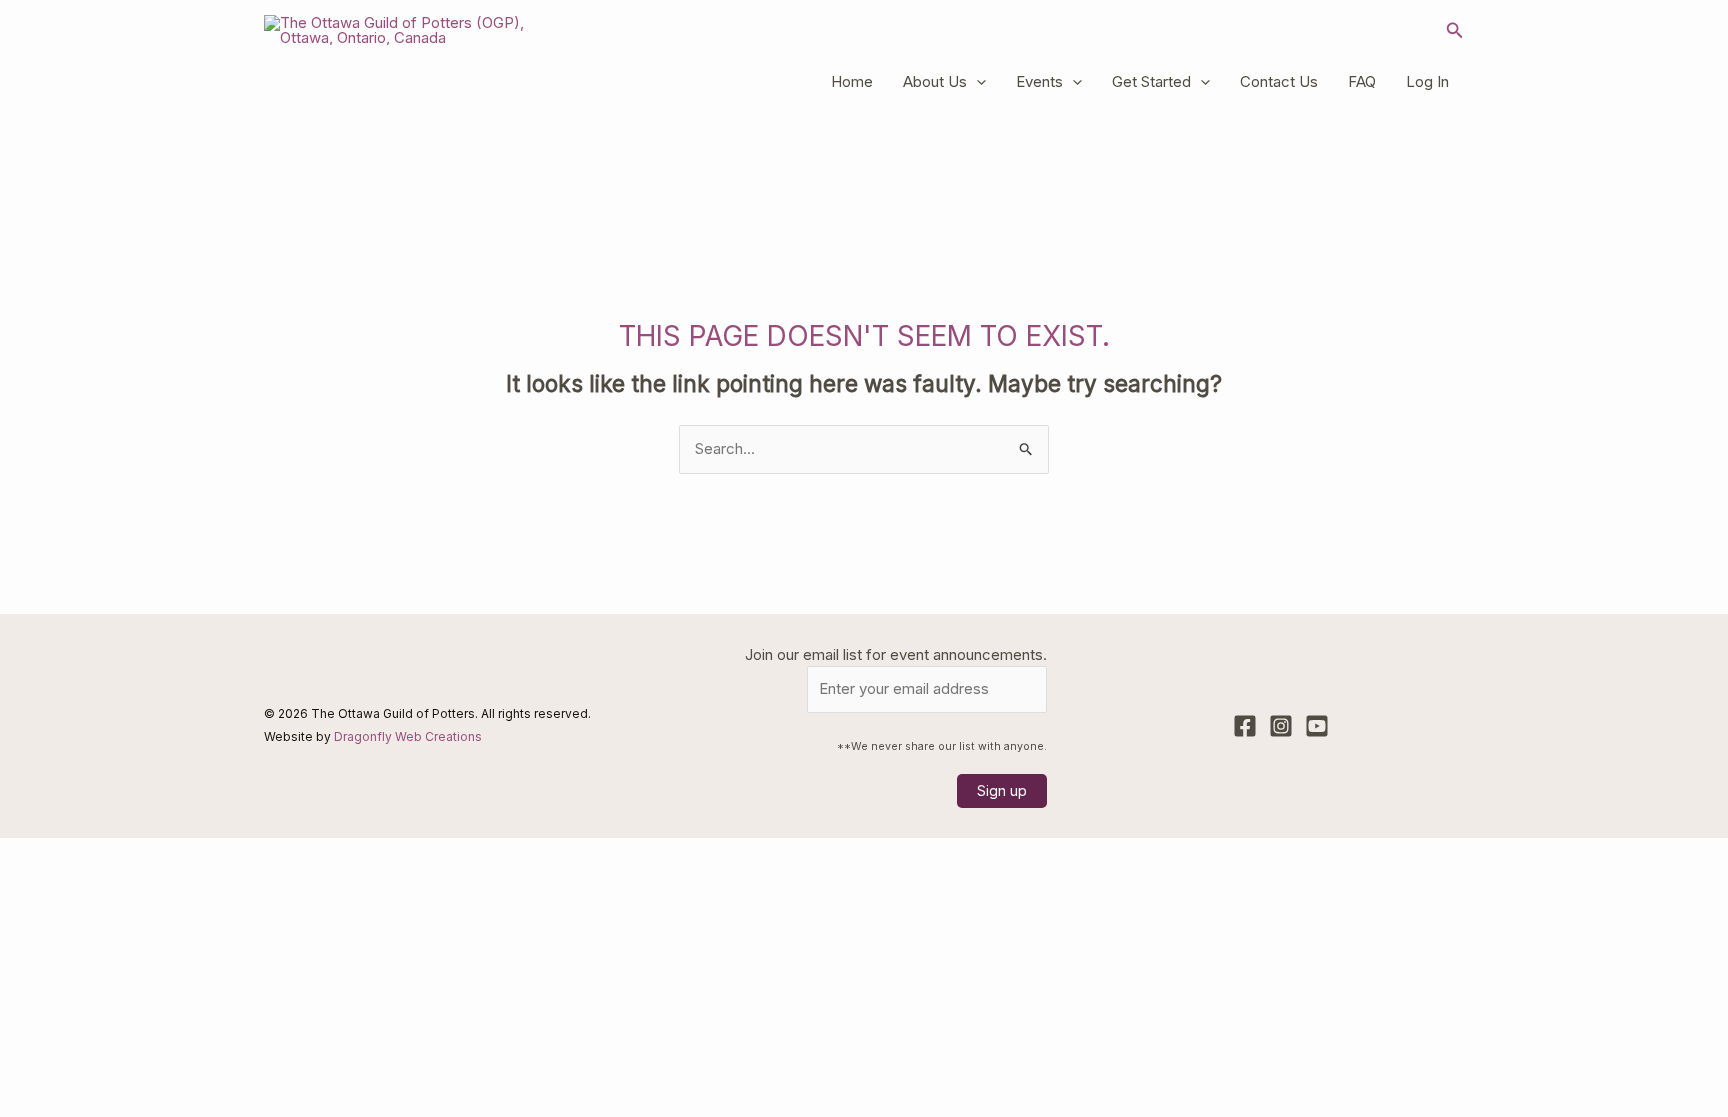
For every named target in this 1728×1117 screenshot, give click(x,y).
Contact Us (1279, 81)
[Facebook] (1245, 726)
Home (852, 81)
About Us (935, 81)
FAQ (1362, 81)
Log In (1427, 81)
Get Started (1151, 81)
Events (1039, 81)
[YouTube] (1317, 726)
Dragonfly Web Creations (408, 736)
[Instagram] (1281, 726)
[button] (1455, 30)
